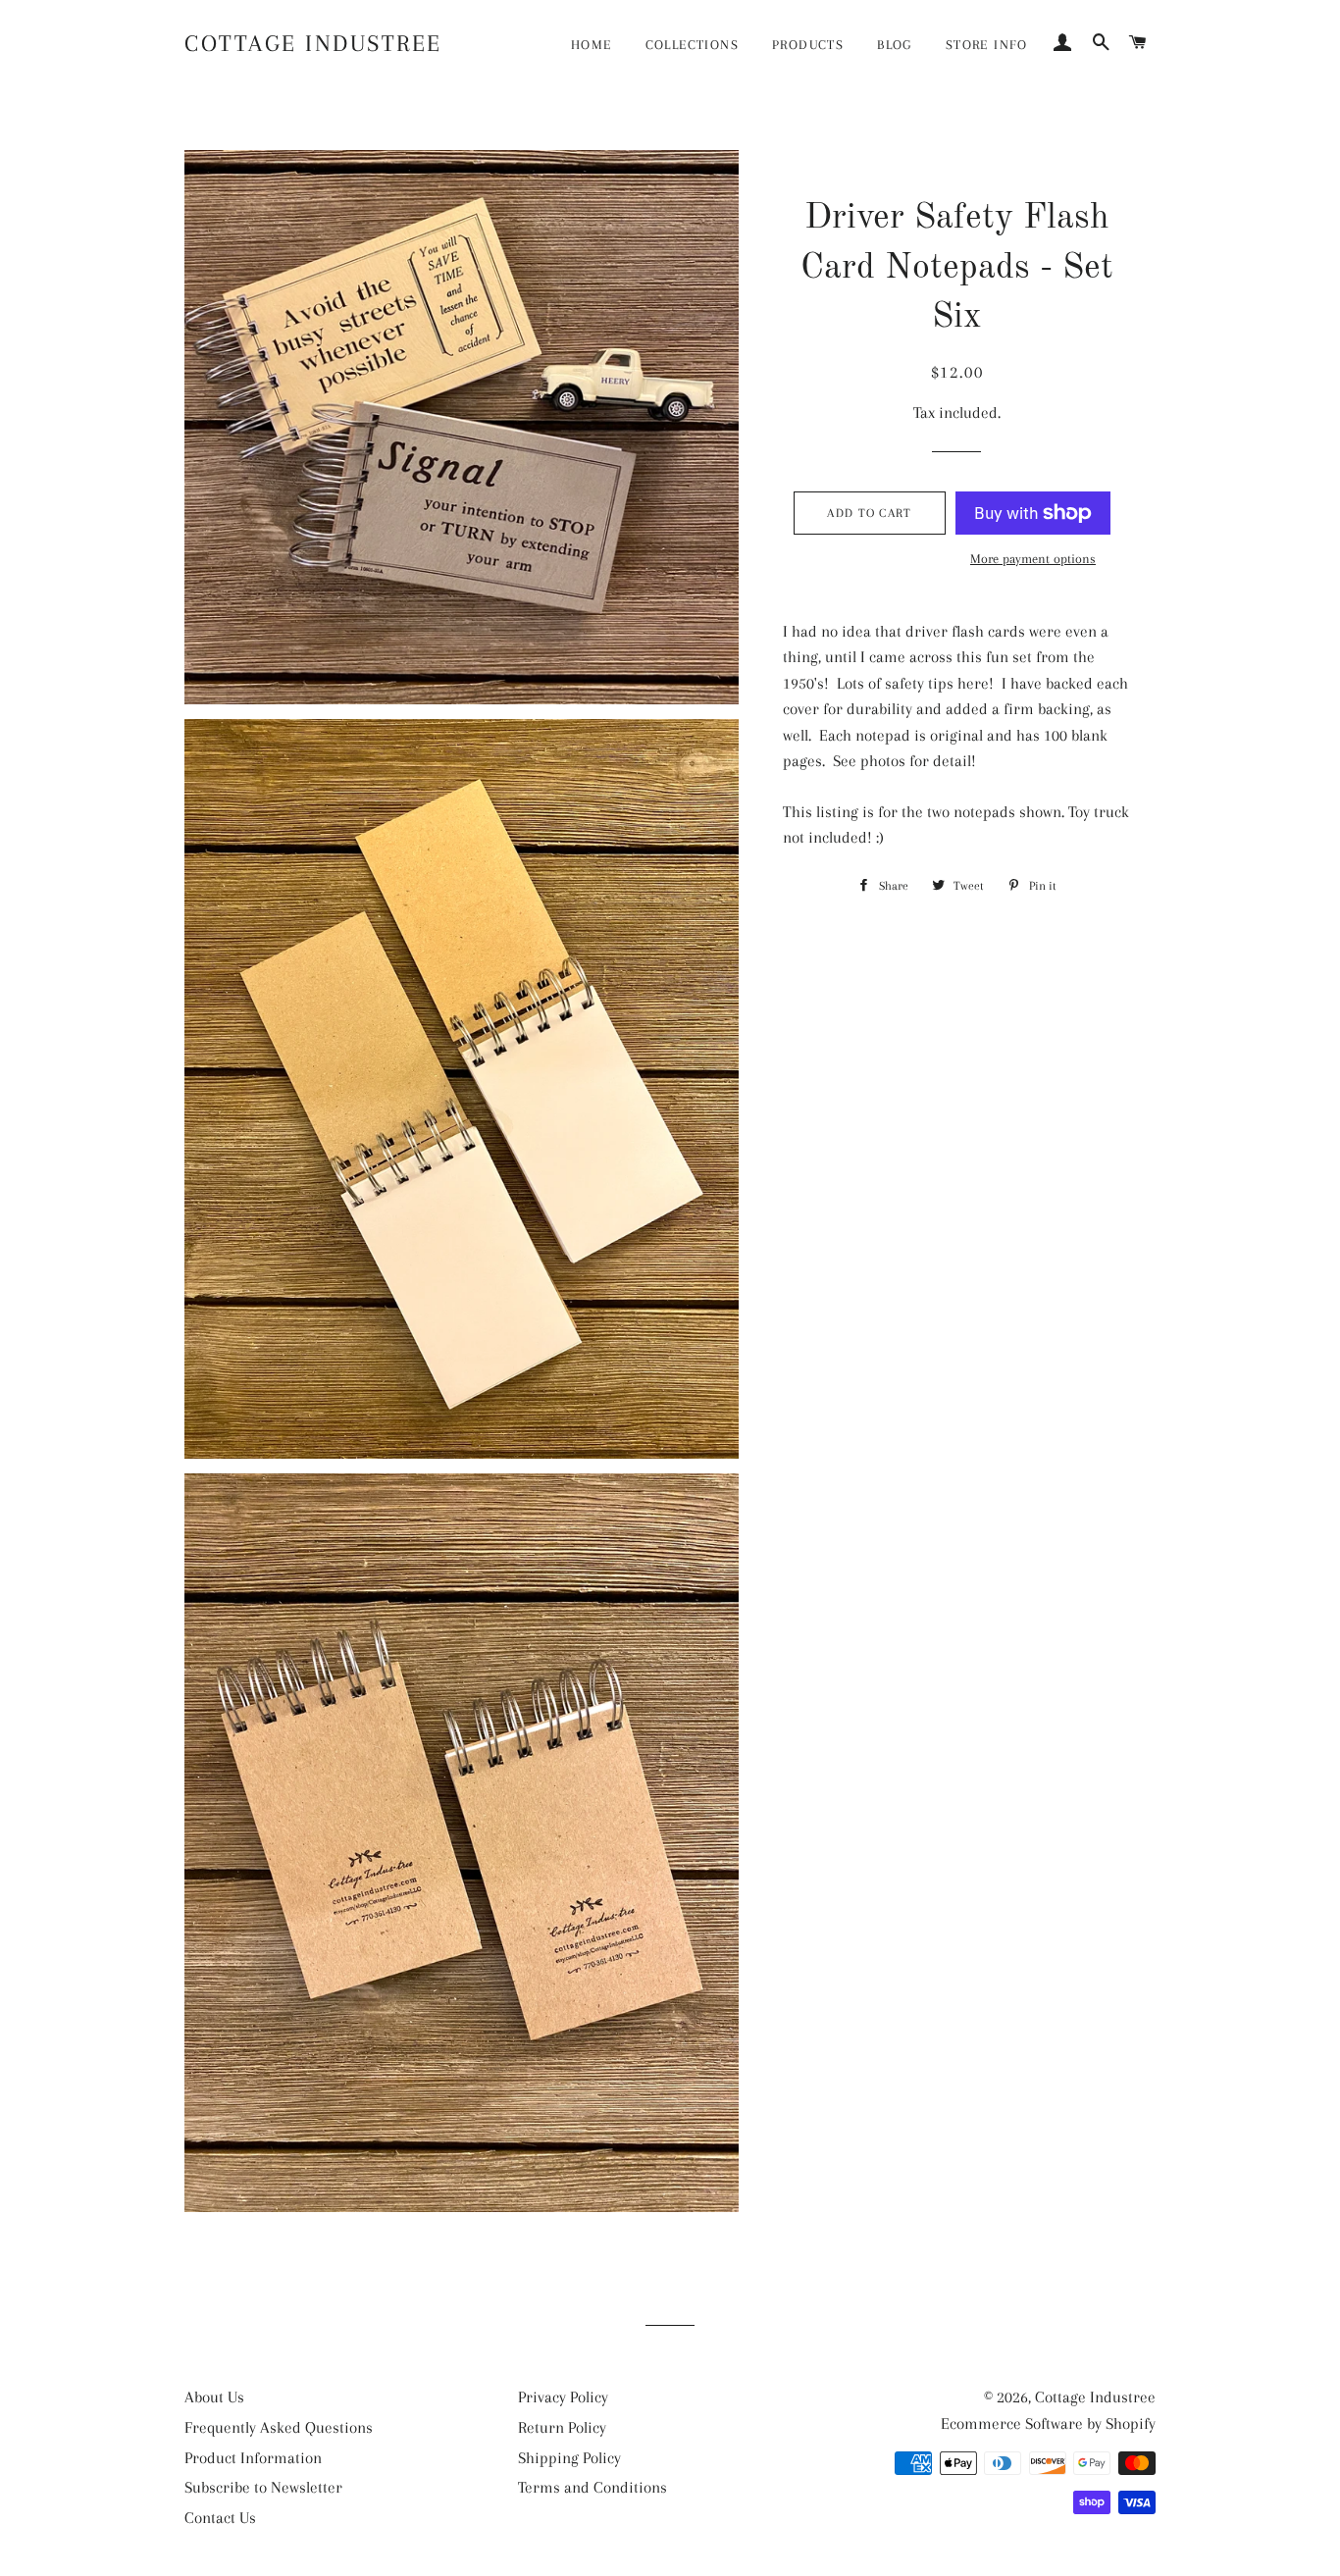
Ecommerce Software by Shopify (1048, 2423)
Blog (895, 45)
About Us (214, 2397)
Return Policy (562, 2427)
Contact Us (220, 2518)
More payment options (1033, 559)
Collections (692, 45)
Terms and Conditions (593, 2487)
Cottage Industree (313, 43)
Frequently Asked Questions (279, 2427)
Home (592, 45)
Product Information (253, 2458)
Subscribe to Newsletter (263, 2487)
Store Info (987, 45)
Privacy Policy (563, 2397)
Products (808, 45)
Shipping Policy (569, 2458)
